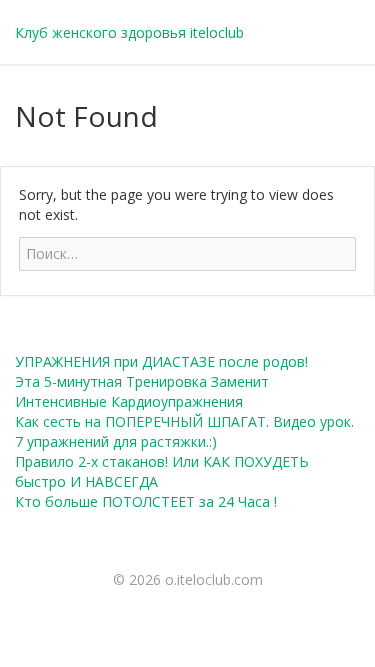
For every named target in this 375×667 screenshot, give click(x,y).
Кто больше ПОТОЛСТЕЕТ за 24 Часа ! (146, 501)
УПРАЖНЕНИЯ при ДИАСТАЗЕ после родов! (161, 361)
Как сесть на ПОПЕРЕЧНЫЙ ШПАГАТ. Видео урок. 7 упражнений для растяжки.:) (184, 431)
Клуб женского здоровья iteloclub (129, 32)
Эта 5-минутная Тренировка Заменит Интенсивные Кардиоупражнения (142, 391)
